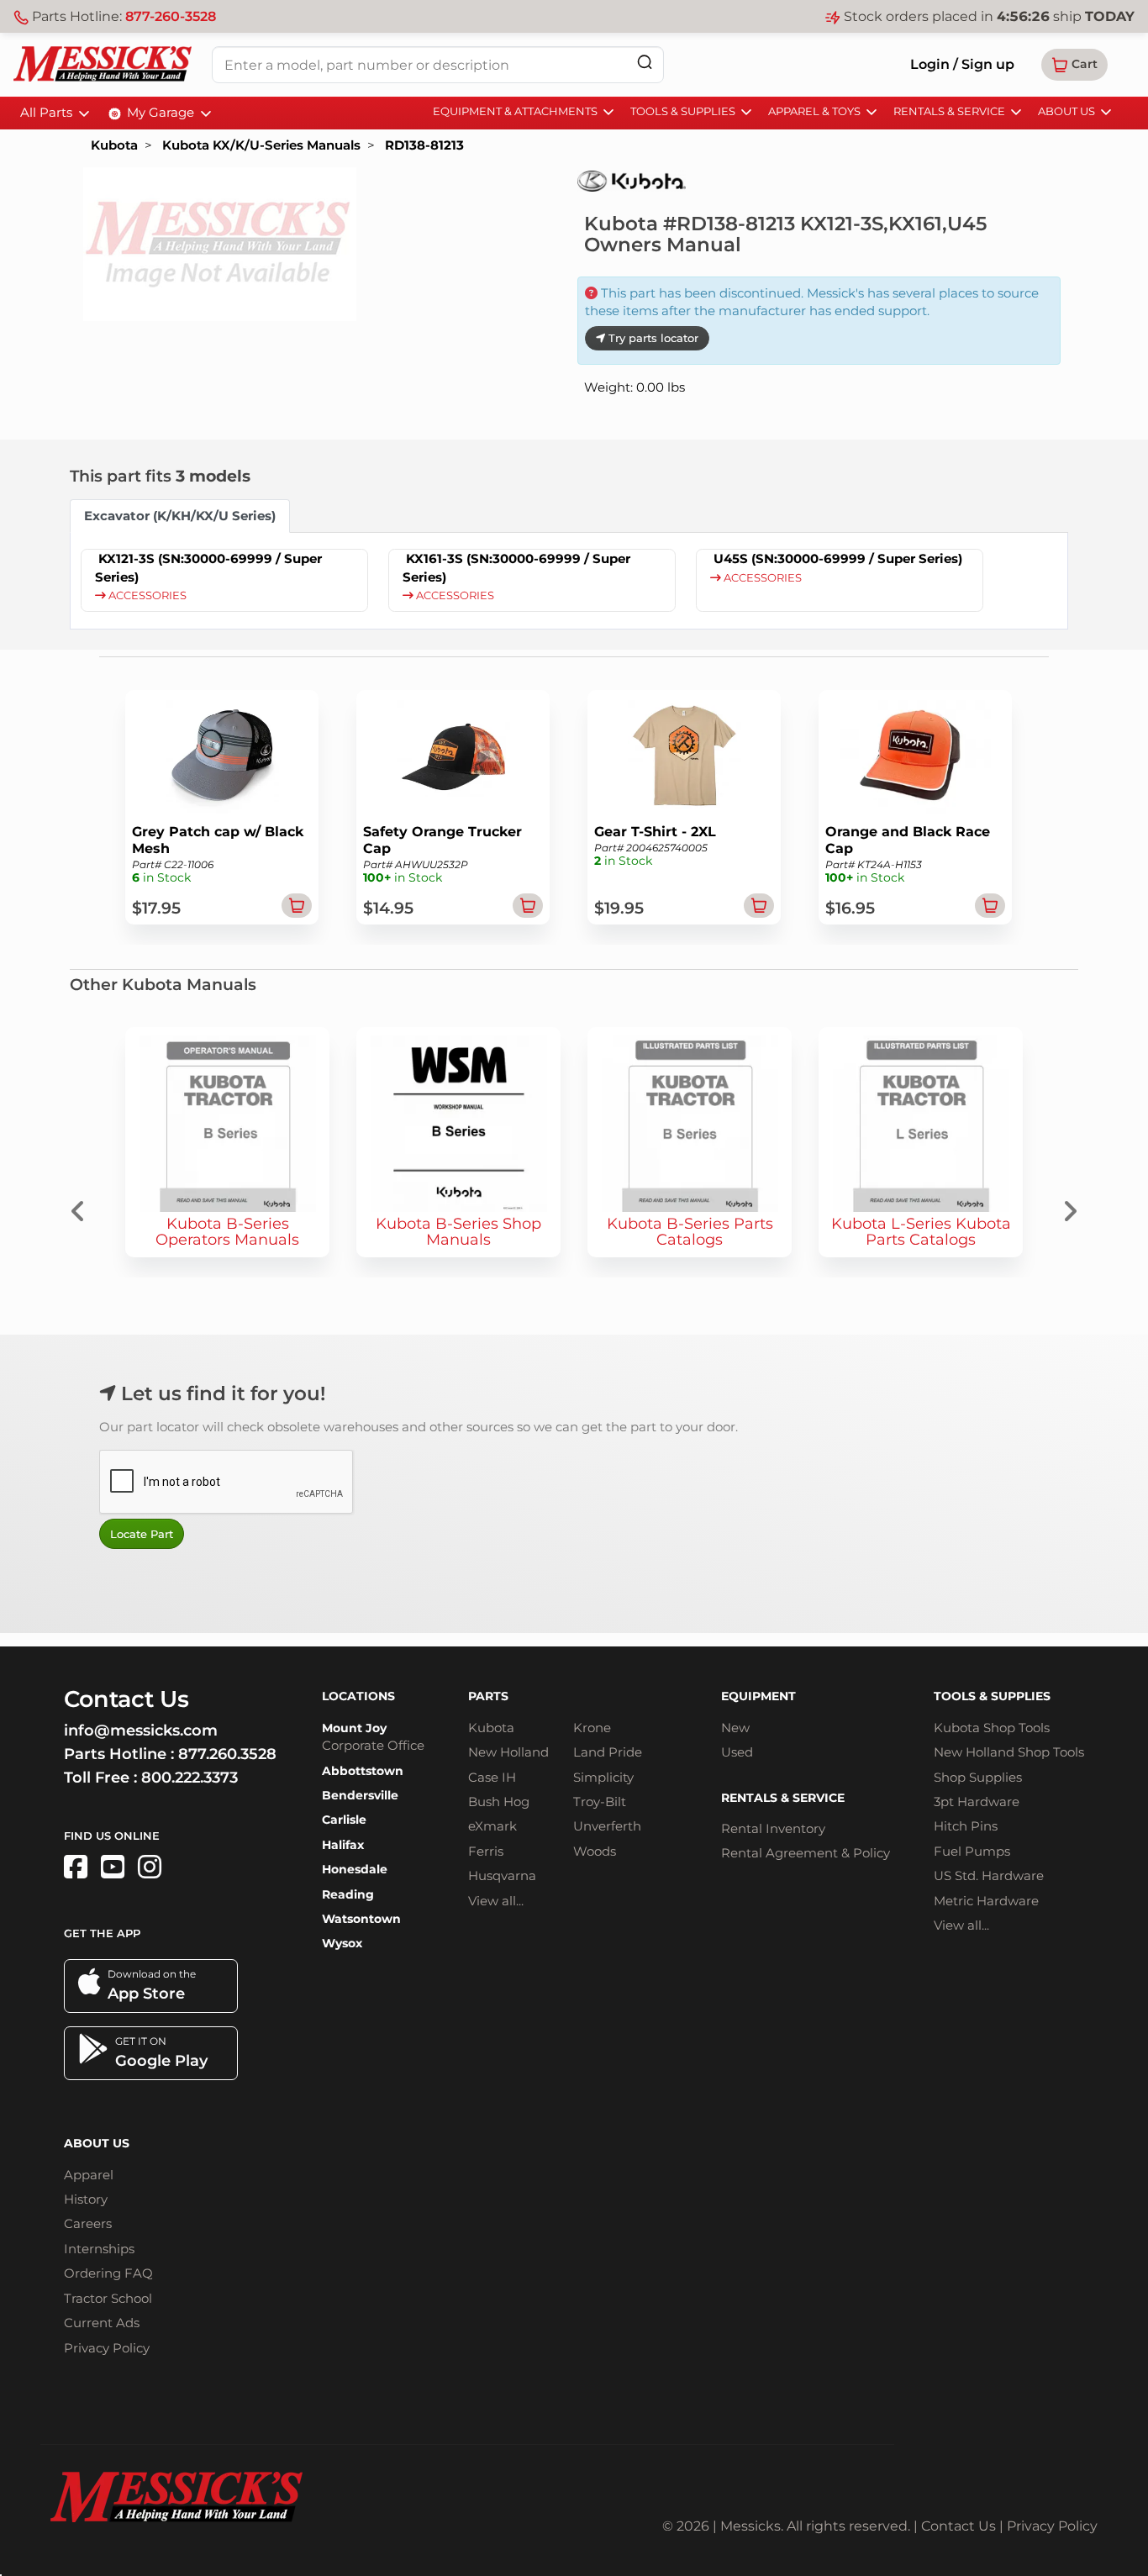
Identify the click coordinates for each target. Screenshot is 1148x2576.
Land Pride (608, 1752)
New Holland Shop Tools (1009, 1752)
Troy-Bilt (600, 1802)
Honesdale (355, 1869)
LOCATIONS (358, 1696)
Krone (592, 1728)
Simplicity (603, 1777)
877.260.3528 (227, 1754)
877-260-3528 (171, 16)
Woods (595, 1851)
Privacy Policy (107, 2348)
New (735, 1728)
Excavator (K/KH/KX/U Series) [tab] (180, 516)
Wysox (342, 1943)
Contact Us (958, 2526)
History (86, 2199)
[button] (1074, 65)
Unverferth (607, 1826)
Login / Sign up (962, 64)
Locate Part (142, 1534)
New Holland (508, 1752)
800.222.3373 (190, 1778)
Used (737, 1752)
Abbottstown (363, 1771)
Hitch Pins (966, 1826)
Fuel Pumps (972, 1851)
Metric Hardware (986, 1901)
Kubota (114, 145)
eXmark (492, 1826)
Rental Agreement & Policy (806, 1853)
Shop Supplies (978, 1777)
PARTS (488, 1696)
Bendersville (360, 1795)
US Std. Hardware (989, 1875)
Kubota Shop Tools (992, 1728)
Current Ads (102, 2323)
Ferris (486, 1851)
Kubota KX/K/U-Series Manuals (261, 145)
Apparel (89, 2175)
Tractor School (108, 2298)
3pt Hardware (977, 1802)
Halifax (343, 1845)
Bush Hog (499, 1802)
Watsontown (361, 1919)
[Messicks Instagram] (150, 1867)
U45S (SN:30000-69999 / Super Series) (838, 558)
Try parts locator (652, 338)
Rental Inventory (773, 1828)
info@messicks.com (141, 1731)
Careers (88, 2223)
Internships (99, 2249)
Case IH (492, 1777)
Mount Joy (354, 1728)
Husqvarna (502, 1875)
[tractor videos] (113, 1867)
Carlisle (344, 1820)
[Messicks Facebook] (76, 1867)
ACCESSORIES (146, 595)
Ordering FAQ (108, 2273)
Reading (348, 1894)
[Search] (645, 62)
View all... (496, 1901)
